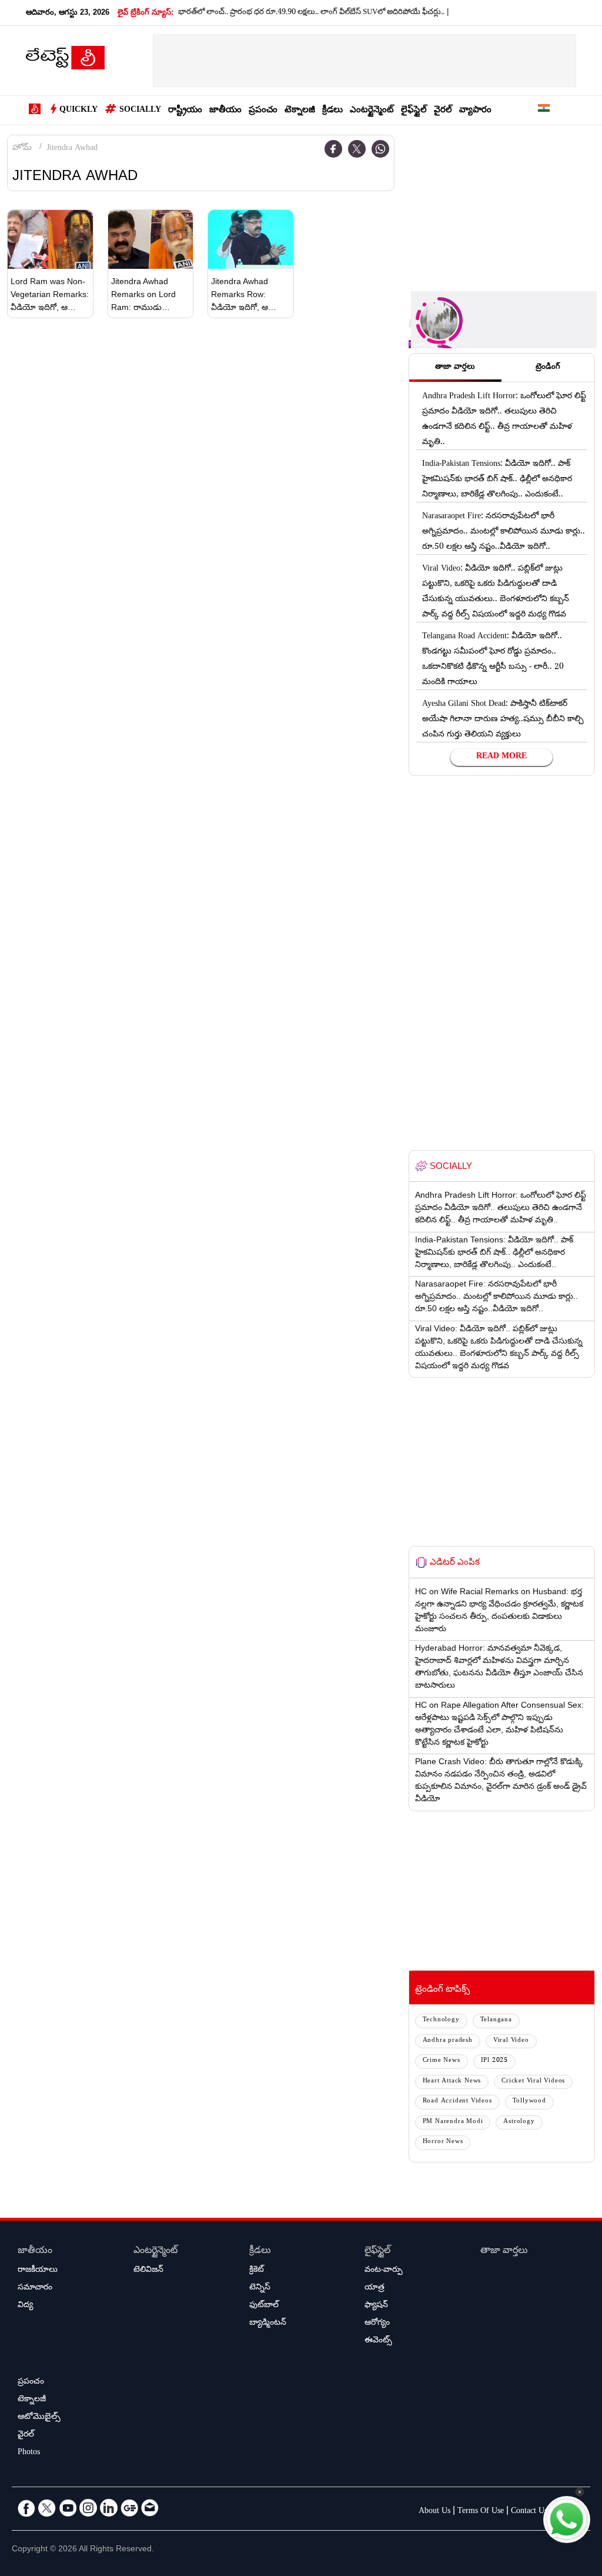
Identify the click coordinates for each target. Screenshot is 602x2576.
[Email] (150, 2508)
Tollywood (529, 2102)
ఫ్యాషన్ (376, 2306)
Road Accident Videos (457, 2102)
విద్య (25, 2306)
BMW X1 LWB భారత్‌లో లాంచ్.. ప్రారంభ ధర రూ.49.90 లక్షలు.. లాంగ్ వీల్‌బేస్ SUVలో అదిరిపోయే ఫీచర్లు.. (261, 13)
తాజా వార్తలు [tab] (455, 368)
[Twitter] (357, 149)
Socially (140, 111)
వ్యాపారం (475, 111)
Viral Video (511, 2041)
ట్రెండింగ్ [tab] (548, 368)
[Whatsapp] (380, 149)
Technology (441, 2020)
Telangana (496, 2020)
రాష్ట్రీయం (185, 111)
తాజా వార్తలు (504, 2252)
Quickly (78, 111)
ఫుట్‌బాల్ (264, 2306)
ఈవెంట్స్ (378, 2341)
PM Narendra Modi (453, 2122)
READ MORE (501, 757)
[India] (544, 110)
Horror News (443, 2142)
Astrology (519, 2122)
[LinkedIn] (109, 2508)
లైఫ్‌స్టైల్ (414, 111)
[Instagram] (88, 2508)
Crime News (442, 2061)
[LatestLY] (65, 61)
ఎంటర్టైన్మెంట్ (372, 111)
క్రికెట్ (257, 2271)
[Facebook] (333, 149)
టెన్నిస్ (260, 2288)
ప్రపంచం (263, 111)
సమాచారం (35, 2288)
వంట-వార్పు (384, 2271)
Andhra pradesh (448, 2041)
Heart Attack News (452, 2082)
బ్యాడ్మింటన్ (268, 2324)
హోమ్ (22, 149)
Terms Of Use (481, 2512)
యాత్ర (374, 2288)
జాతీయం (225, 111)
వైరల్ (443, 111)
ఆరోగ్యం (377, 2324)
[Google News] (129, 2508)
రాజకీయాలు (38, 2271)
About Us (434, 2512)
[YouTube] (68, 2508)
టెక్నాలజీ (300, 111)
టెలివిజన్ (148, 2271)
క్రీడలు (332, 111)
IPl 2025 (494, 2061)
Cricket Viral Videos (533, 2082)
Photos (29, 2453)
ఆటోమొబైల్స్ (39, 2418)
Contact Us (529, 2512)
